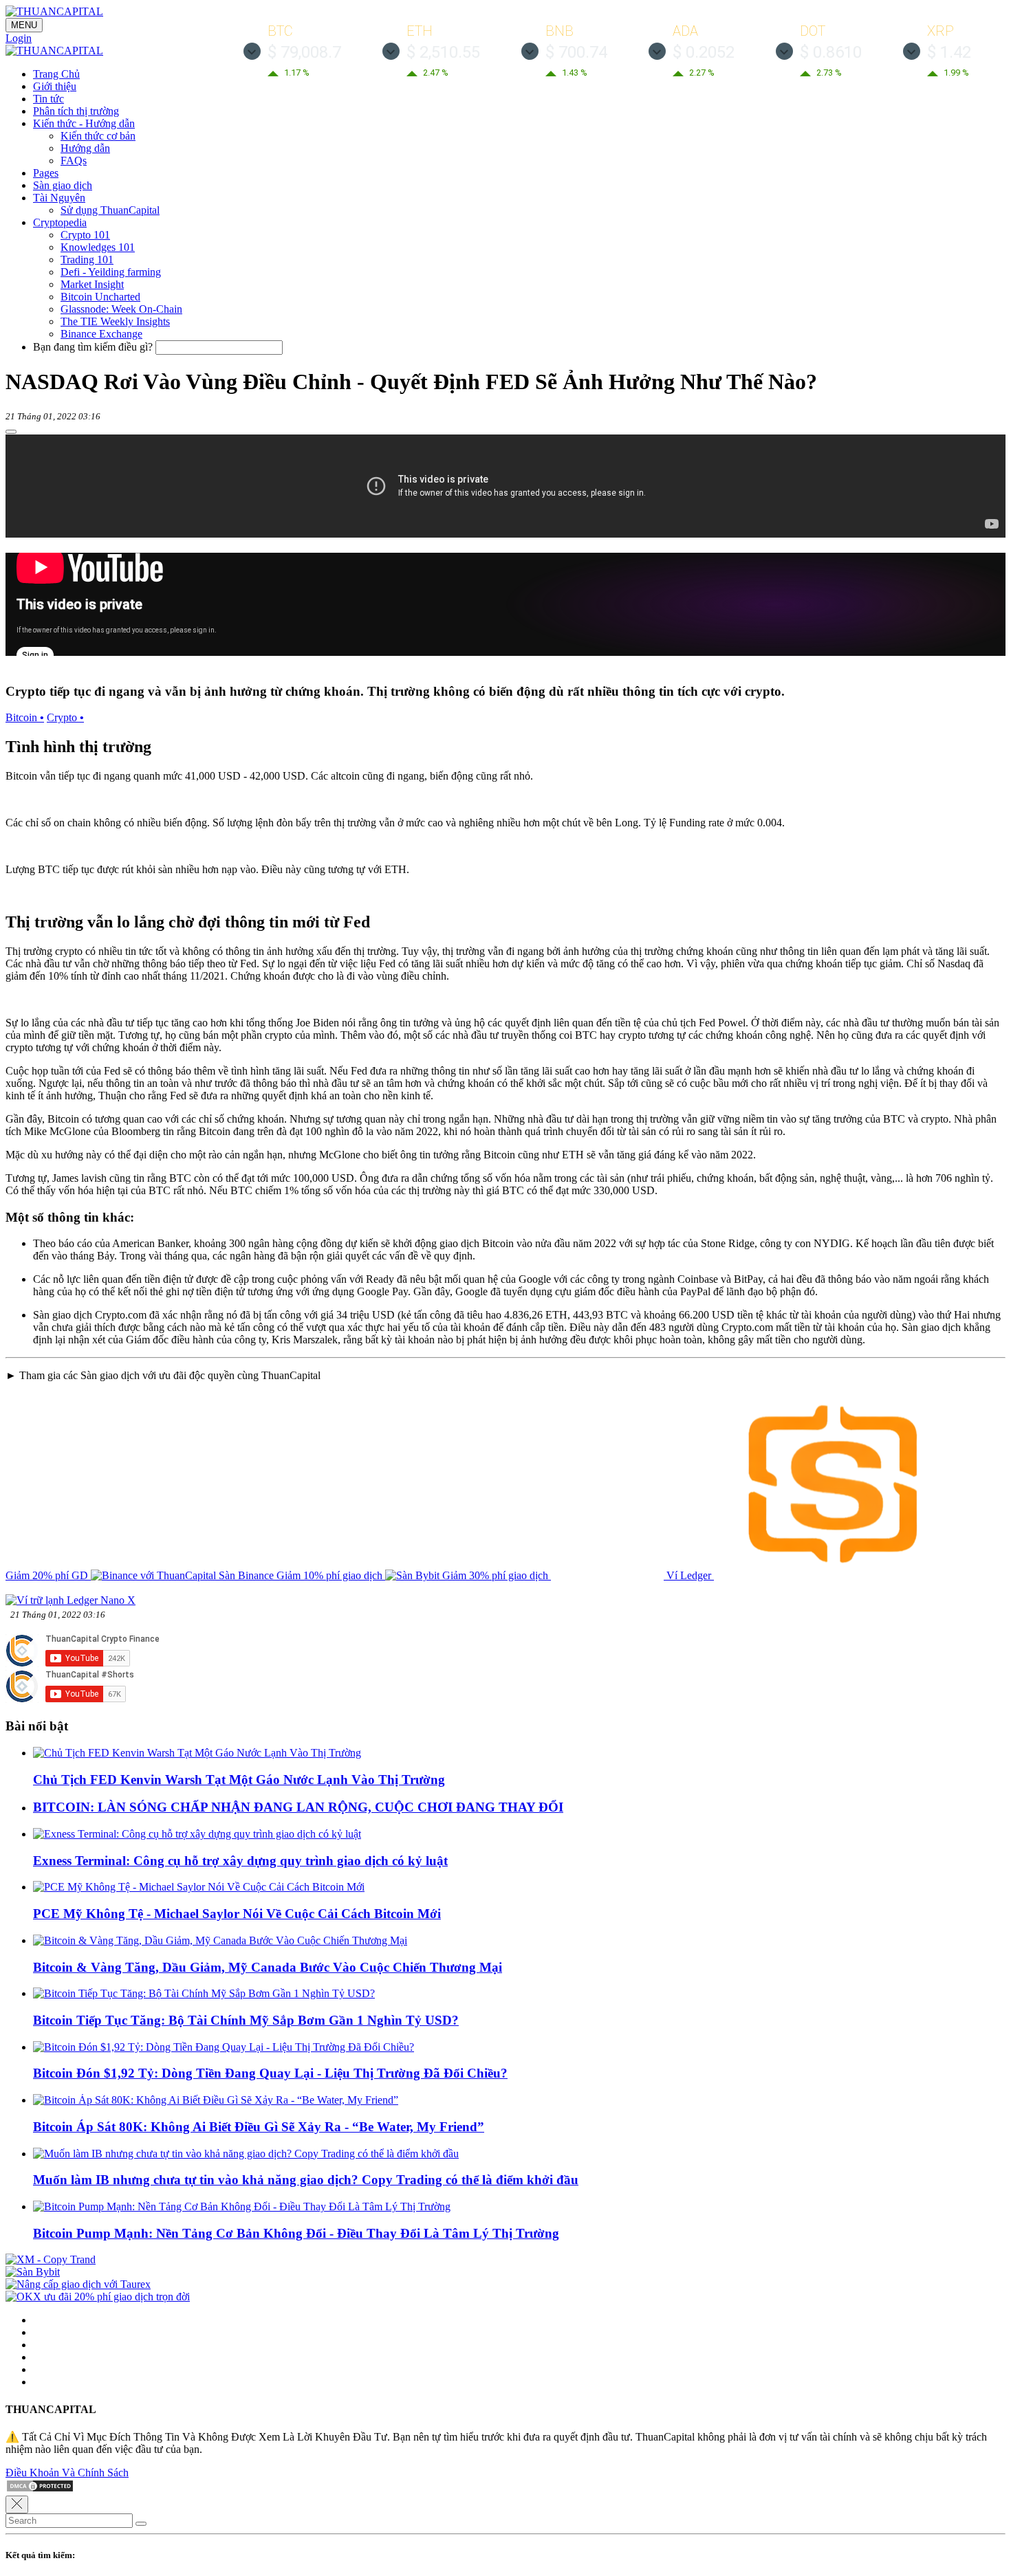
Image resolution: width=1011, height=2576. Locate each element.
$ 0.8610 (831, 52)
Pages (46, 173)
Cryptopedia (60, 222)
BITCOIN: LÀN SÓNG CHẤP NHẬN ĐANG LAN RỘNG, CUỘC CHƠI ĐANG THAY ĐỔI (298, 1807)
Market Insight (92, 284)
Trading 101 (87, 260)
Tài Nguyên (59, 198)
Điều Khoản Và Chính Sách (67, 2473)
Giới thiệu (55, 86)
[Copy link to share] (11, 432)
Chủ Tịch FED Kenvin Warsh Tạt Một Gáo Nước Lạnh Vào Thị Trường (239, 1780)
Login (19, 38)
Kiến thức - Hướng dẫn (84, 123)
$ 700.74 (576, 52)
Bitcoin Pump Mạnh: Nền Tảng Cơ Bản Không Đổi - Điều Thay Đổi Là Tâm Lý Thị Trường (296, 2233)
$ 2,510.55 (443, 52)
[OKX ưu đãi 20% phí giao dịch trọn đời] (98, 2297)
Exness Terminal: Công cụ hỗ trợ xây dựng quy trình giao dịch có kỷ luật (240, 1861)
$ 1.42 (949, 52)
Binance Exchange (101, 334)
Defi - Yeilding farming (111, 272)
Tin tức (48, 99)
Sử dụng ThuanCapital (110, 210)
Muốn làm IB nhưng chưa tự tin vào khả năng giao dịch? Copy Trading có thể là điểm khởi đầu (306, 2180)
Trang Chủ (56, 74)
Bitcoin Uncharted (100, 297)
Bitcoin (25, 717)
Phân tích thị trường (76, 111)
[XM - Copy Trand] (51, 2259)
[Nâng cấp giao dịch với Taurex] (78, 2284)
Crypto (65, 717)
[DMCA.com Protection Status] (40, 2489)
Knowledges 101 (98, 247)
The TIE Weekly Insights (115, 321)
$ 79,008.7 (304, 52)
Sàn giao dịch (63, 185)
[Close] (17, 2505)
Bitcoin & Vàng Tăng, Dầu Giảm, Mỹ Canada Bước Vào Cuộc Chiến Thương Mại (268, 1967)
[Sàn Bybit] (33, 2272)
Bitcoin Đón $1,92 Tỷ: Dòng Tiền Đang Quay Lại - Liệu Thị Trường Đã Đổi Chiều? (270, 2073)
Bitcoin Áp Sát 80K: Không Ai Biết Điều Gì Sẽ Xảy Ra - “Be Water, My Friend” (259, 2127)
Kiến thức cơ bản (98, 136)
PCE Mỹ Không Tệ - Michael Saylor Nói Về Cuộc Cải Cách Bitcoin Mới (237, 1914)
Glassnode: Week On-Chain (121, 309)
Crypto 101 (85, 235)
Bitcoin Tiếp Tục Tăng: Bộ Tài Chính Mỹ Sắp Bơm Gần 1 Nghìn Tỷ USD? (246, 2020)
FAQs (74, 161)
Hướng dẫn (85, 148)
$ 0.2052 (704, 52)
